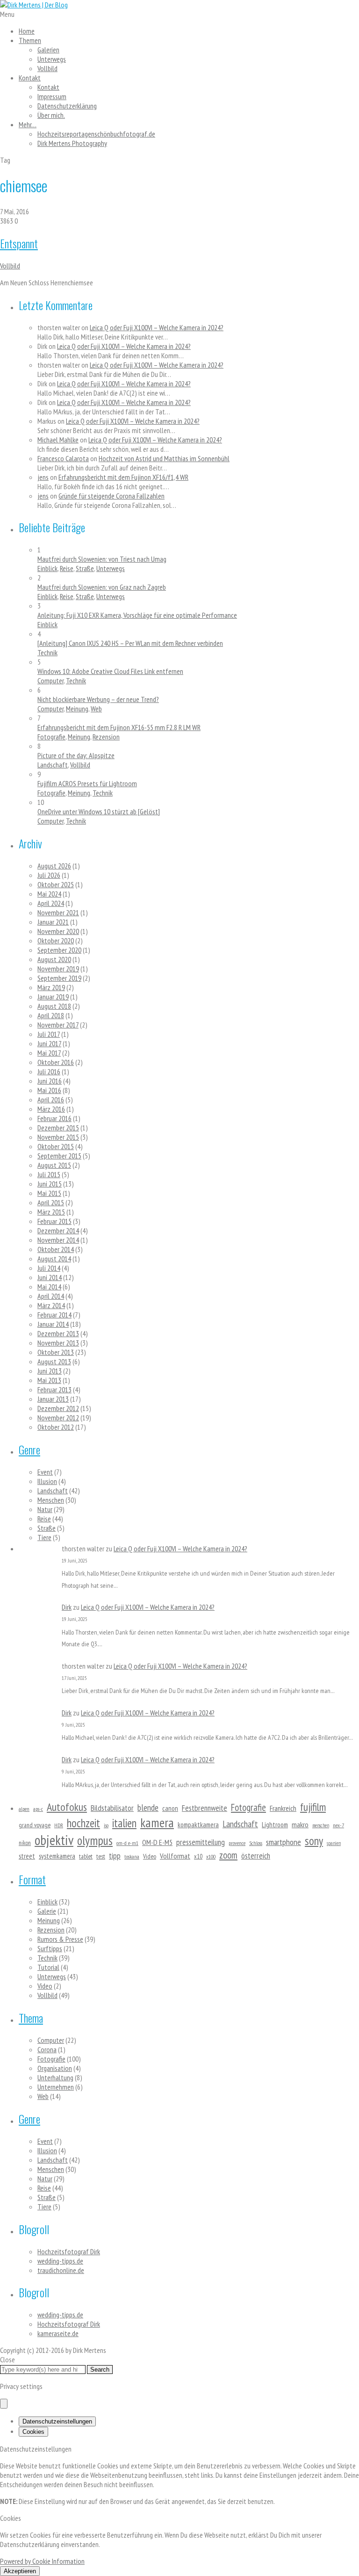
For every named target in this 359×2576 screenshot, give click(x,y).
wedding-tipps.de (60, 2261)
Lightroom (275, 1825)
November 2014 (58, 1240)
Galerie (47, 1911)
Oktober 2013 (56, 1352)
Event (45, 1472)
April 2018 (51, 1015)
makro (300, 1824)
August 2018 (54, 1006)
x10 (198, 1856)
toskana (132, 1856)
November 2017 (58, 1025)
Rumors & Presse (60, 1939)
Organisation (55, 2068)
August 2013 (54, 1361)
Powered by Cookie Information (42, 2561)
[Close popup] (4, 2404)
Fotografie (51, 737)
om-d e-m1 (127, 1843)
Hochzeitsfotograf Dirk (69, 2251)
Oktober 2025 (56, 884)
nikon (25, 1843)
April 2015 (51, 1202)
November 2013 (58, 1343)
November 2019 (58, 969)
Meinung (77, 709)
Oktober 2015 (56, 1146)
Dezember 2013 (58, 1333)
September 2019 (59, 978)
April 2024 (51, 903)
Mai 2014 (49, 1287)
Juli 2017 (49, 1034)
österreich (256, 1856)
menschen (321, 1825)
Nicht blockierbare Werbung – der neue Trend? (98, 699)
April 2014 (51, 1296)
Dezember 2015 (58, 1128)
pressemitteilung (201, 1842)
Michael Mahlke (58, 440)
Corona (47, 2049)
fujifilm (313, 1807)
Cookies (33, 2432)
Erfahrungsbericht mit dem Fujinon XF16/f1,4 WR (123, 477)
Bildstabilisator (112, 1808)
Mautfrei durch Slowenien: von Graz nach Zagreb (102, 587)
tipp (115, 1856)
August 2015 (54, 1165)
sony (314, 1841)
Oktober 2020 (56, 941)
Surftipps (50, 1948)
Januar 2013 (53, 1399)
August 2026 (54, 866)
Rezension (106, 737)
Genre (29, 1449)
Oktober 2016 (56, 1062)
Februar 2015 (54, 1221)
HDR (59, 1825)
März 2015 (51, 1212)
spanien (334, 1843)
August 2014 (54, 1259)
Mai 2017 (49, 1053)
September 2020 (59, 950)
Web (96, 709)
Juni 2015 (50, 1184)
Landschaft (53, 765)
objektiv (54, 1840)
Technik (47, 652)
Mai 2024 (49, 894)
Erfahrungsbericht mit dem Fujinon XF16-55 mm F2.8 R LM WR (119, 727)
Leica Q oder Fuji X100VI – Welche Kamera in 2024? (157, 327)
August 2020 (54, 959)
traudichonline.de (61, 2270)
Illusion (47, 1481)
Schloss (256, 1843)
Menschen (51, 1500)
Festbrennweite (205, 1808)
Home (27, 31)
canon (170, 1808)
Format (32, 1879)
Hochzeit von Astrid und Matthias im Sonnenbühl (164, 458)
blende (148, 1807)
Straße (85, 568)
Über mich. (51, 115)
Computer (50, 680)
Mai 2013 (49, 1380)
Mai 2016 (49, 1090)
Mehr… (28, 124)
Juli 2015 (49, 1174)
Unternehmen (56, 2087)
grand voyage (35, 1825)
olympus (95, 1840)
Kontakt (30, 78)
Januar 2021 (53, 922)
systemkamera (57, 1856)
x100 (211, 1856)
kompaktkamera (198, 1825)
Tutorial (48, 1967)
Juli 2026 (49, 875)
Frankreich (283, 1808)
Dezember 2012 (58, 1408)
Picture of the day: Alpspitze (76, 755)
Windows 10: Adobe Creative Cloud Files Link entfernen (110, 671)
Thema (31, 2018)
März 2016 (51, 1109)
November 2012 (58, 1418)
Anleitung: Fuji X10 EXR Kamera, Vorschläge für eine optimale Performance (137, 615)
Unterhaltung (55, 2077)
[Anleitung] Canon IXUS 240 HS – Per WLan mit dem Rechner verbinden (130, 643)
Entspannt (19, 243)
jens (43, 477)
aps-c (38, 1809)
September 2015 (59, 1156)
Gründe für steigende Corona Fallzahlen (111, 496)
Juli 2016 (49, 1071)
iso (106, 1825)
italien (124, 1823)
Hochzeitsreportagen (96, 134)
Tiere (44, 1537)
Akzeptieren (20, 2571)
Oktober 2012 (56, 1427)
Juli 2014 (49, 1268)
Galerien (48, 50)
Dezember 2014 (58, 1230)
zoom (228, 1855)
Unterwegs (52, 59)
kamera (157, 1823)
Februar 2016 (54, 1118)
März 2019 (51, 987)
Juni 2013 (50, 1371)
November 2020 (58, 931)
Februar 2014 (54, 1315)
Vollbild (47, 68)
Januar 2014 (53, 1324)
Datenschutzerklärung (67, 106)
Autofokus (67, 1807)
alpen (24, 1809)
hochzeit (83, 1823)
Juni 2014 (50, 1277)
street (27, 1856)
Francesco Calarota (63, 458)
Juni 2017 (49, 1043)
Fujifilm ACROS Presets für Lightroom (87, 783)
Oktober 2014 (56, 1249)
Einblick (47, 568)
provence (237, 1843)
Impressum (52, 96)
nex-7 (338, 1825)
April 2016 (51, 1100)
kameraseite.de (58, 2333)
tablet (86, 1856)
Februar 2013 (54, 1389)
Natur (45, 1509)
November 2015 (58, 1137)
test (101, 1856)
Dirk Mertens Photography (72, 143)
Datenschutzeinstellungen (57, 2421)
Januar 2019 (53, 997)
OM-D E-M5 (157, 1842)
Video (150, 1856)
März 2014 (51, 1305)
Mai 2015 (49, 1193)
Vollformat (175, 1856)
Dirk (67, 1607)
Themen (30, 40)
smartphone (284, 1842)
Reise (67, 568)
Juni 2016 (50, 1081)
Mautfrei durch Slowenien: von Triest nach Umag (102, 559)
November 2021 (58, 912)
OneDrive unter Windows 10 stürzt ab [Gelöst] (99, 811)
